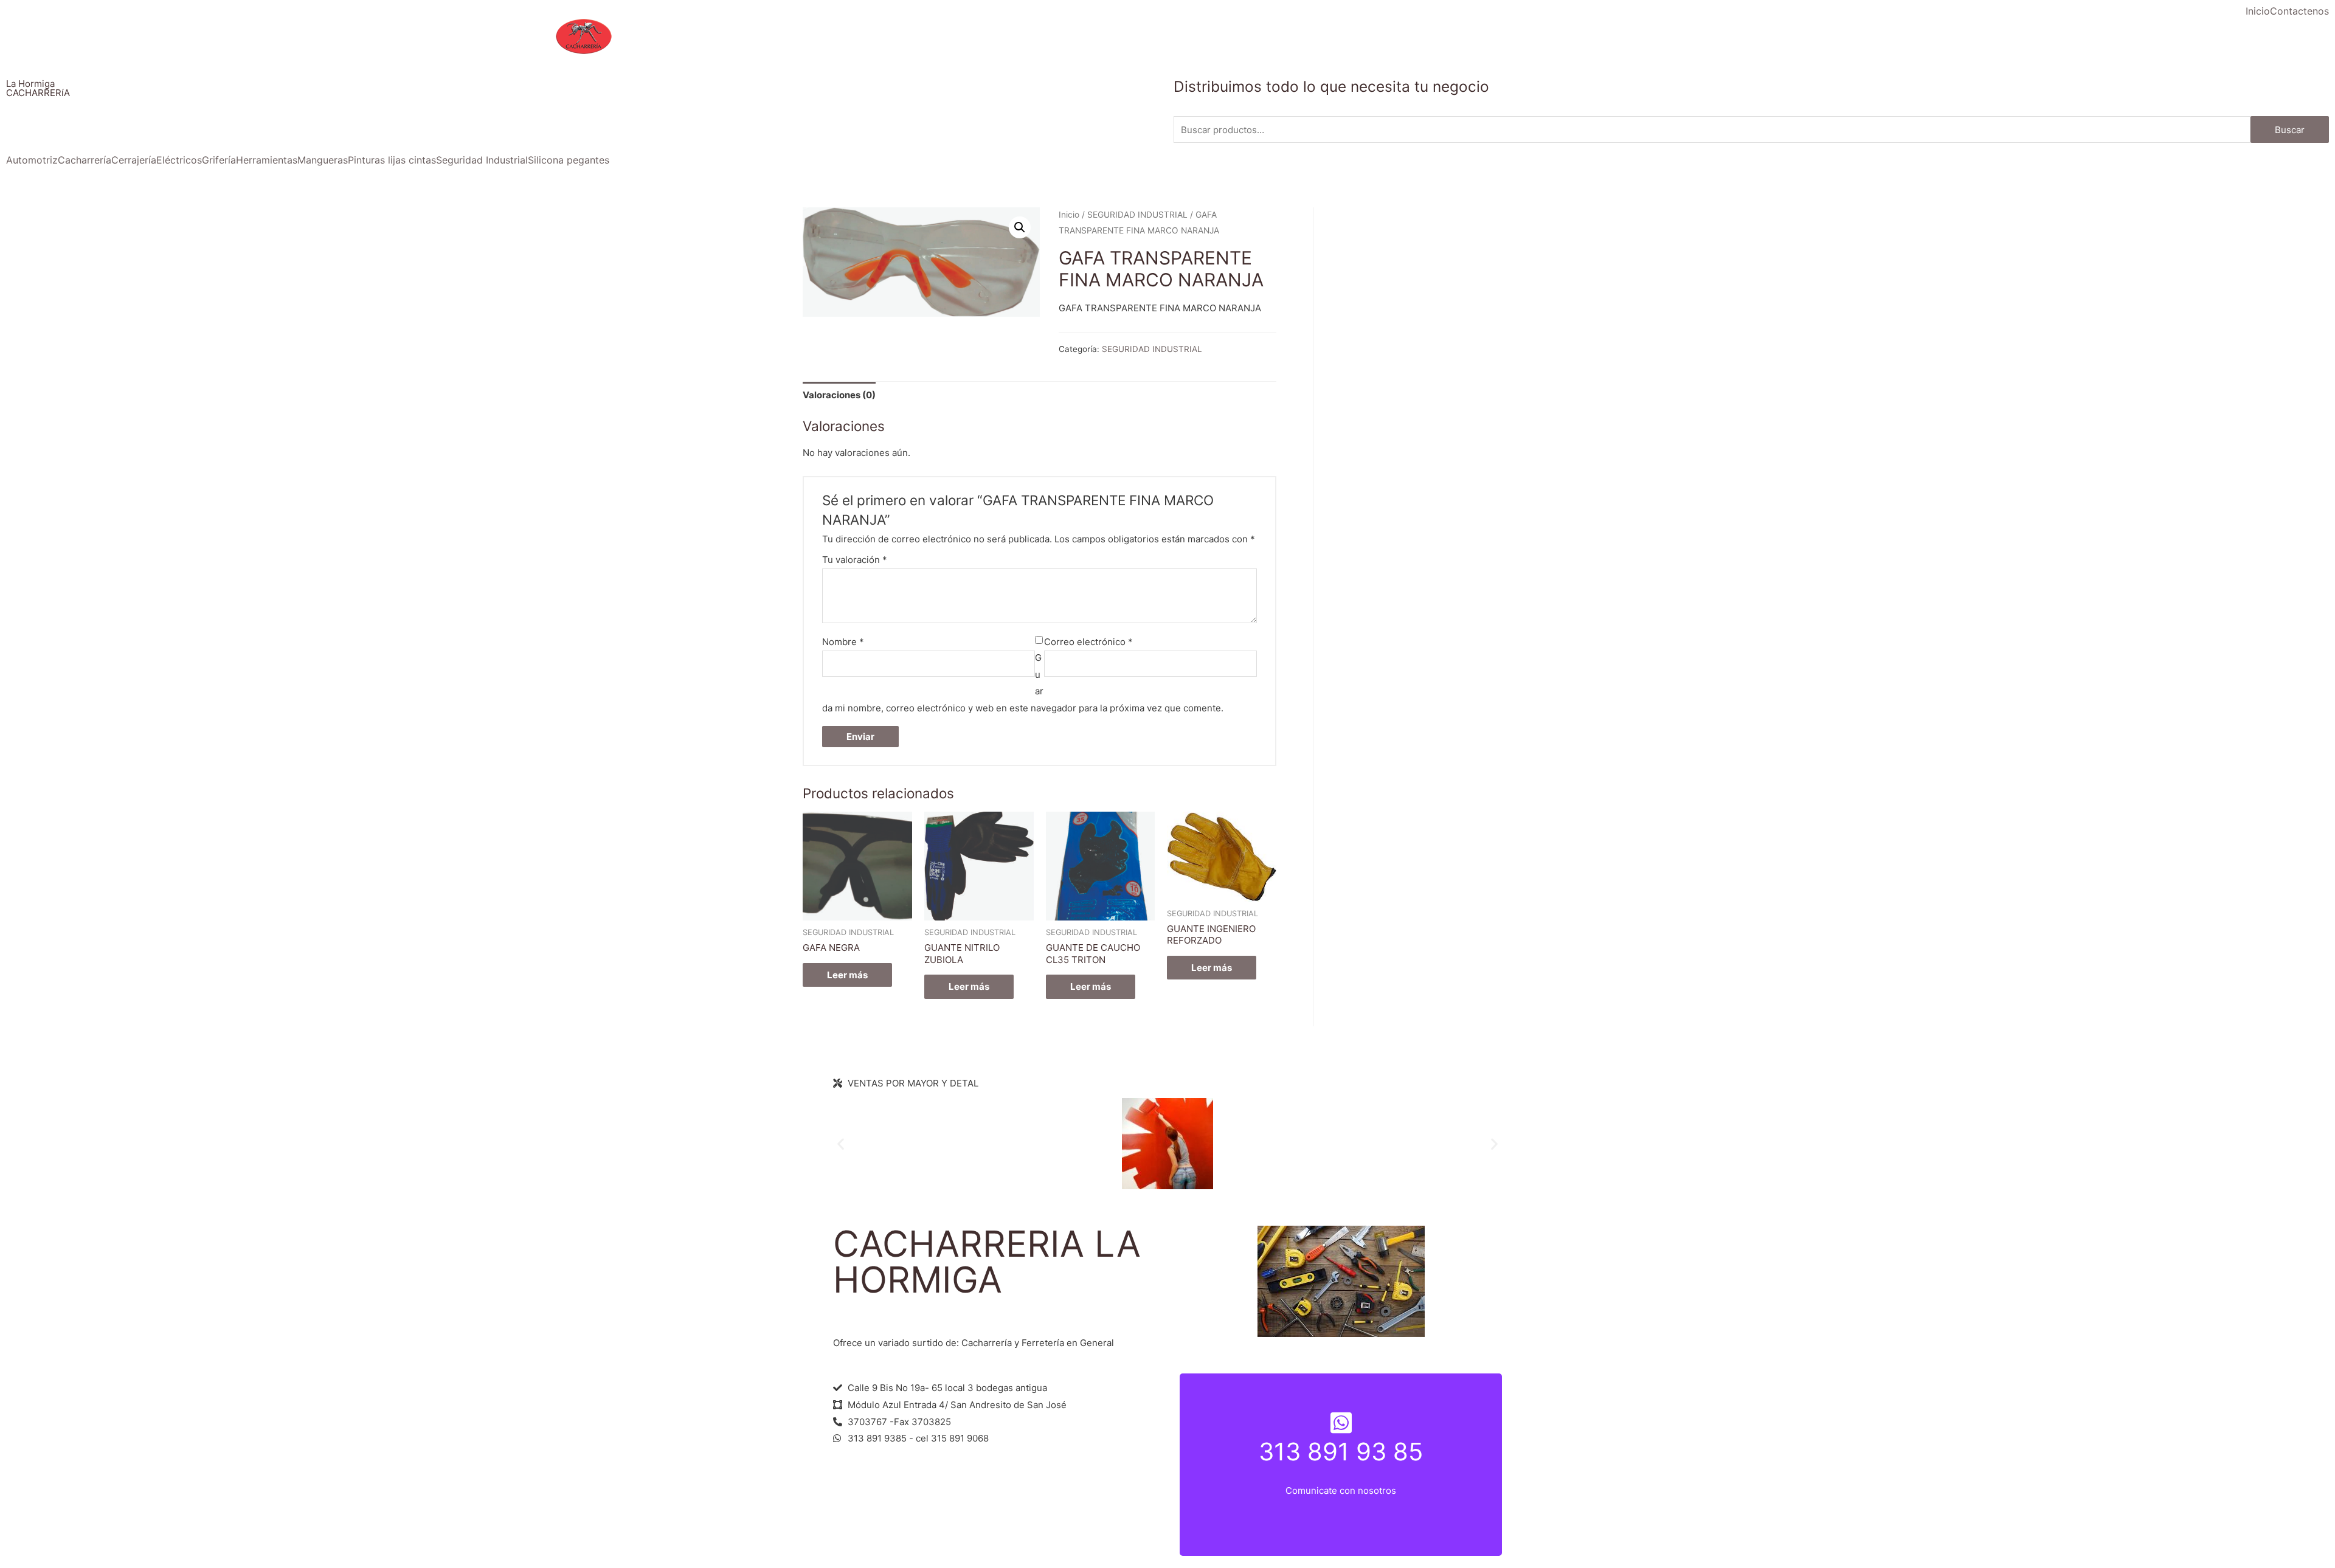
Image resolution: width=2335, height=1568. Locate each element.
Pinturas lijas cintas (392, 160)
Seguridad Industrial (482, 160)
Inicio (2258, 11)
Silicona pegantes (569, 160)
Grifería (219, 160)
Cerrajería (134, 160)
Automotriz (32, 160)
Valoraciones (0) (839, 395)
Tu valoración (855, 560)
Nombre (843, 642)
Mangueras (323, 160)
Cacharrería (85, 160)
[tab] (839, 395)
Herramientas (267, 160)
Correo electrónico (1088, 642)
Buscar (2290, 130)
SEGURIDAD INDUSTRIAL (1137, 215)
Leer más (847, 975)
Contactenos (2299, 11)
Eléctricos (179, 160)
